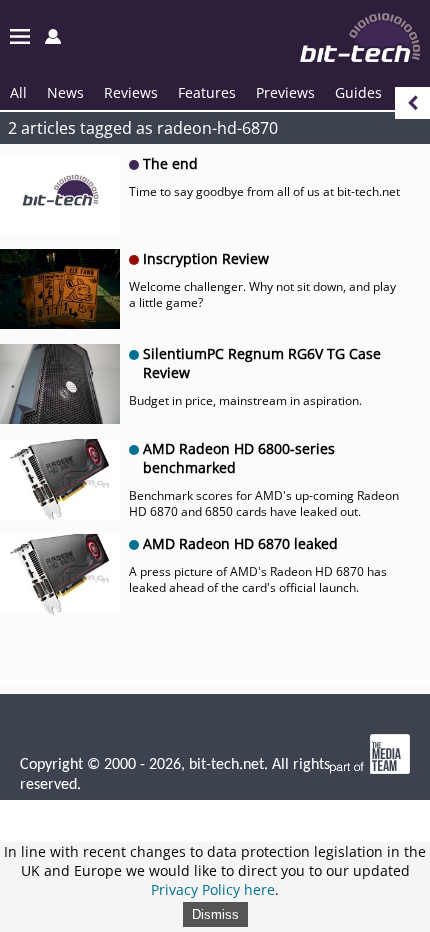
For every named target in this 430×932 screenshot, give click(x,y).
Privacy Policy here (213, 889)
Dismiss (215, 914)
